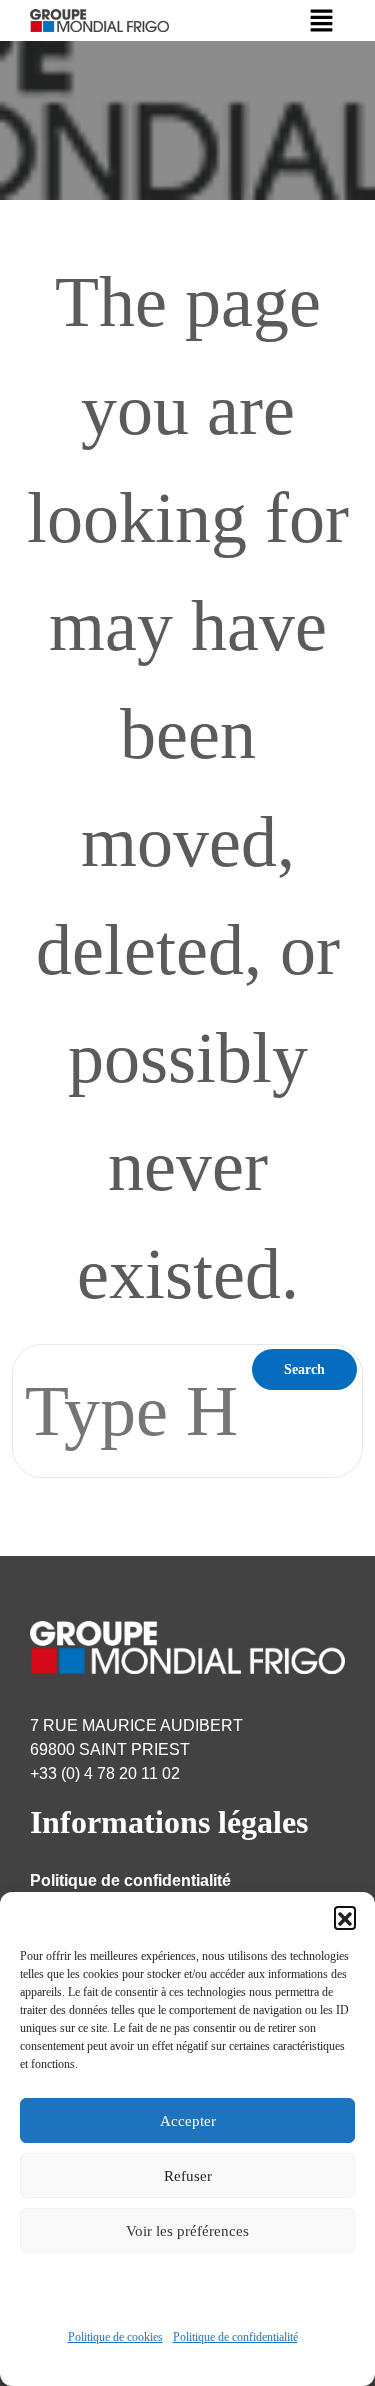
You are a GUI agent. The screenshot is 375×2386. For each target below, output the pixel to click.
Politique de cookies (115, 2337)
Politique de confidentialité (235, 2337)
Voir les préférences (187, 2231)
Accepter (188, 2121)
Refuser (188, 2176)
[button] (345, 1917)
